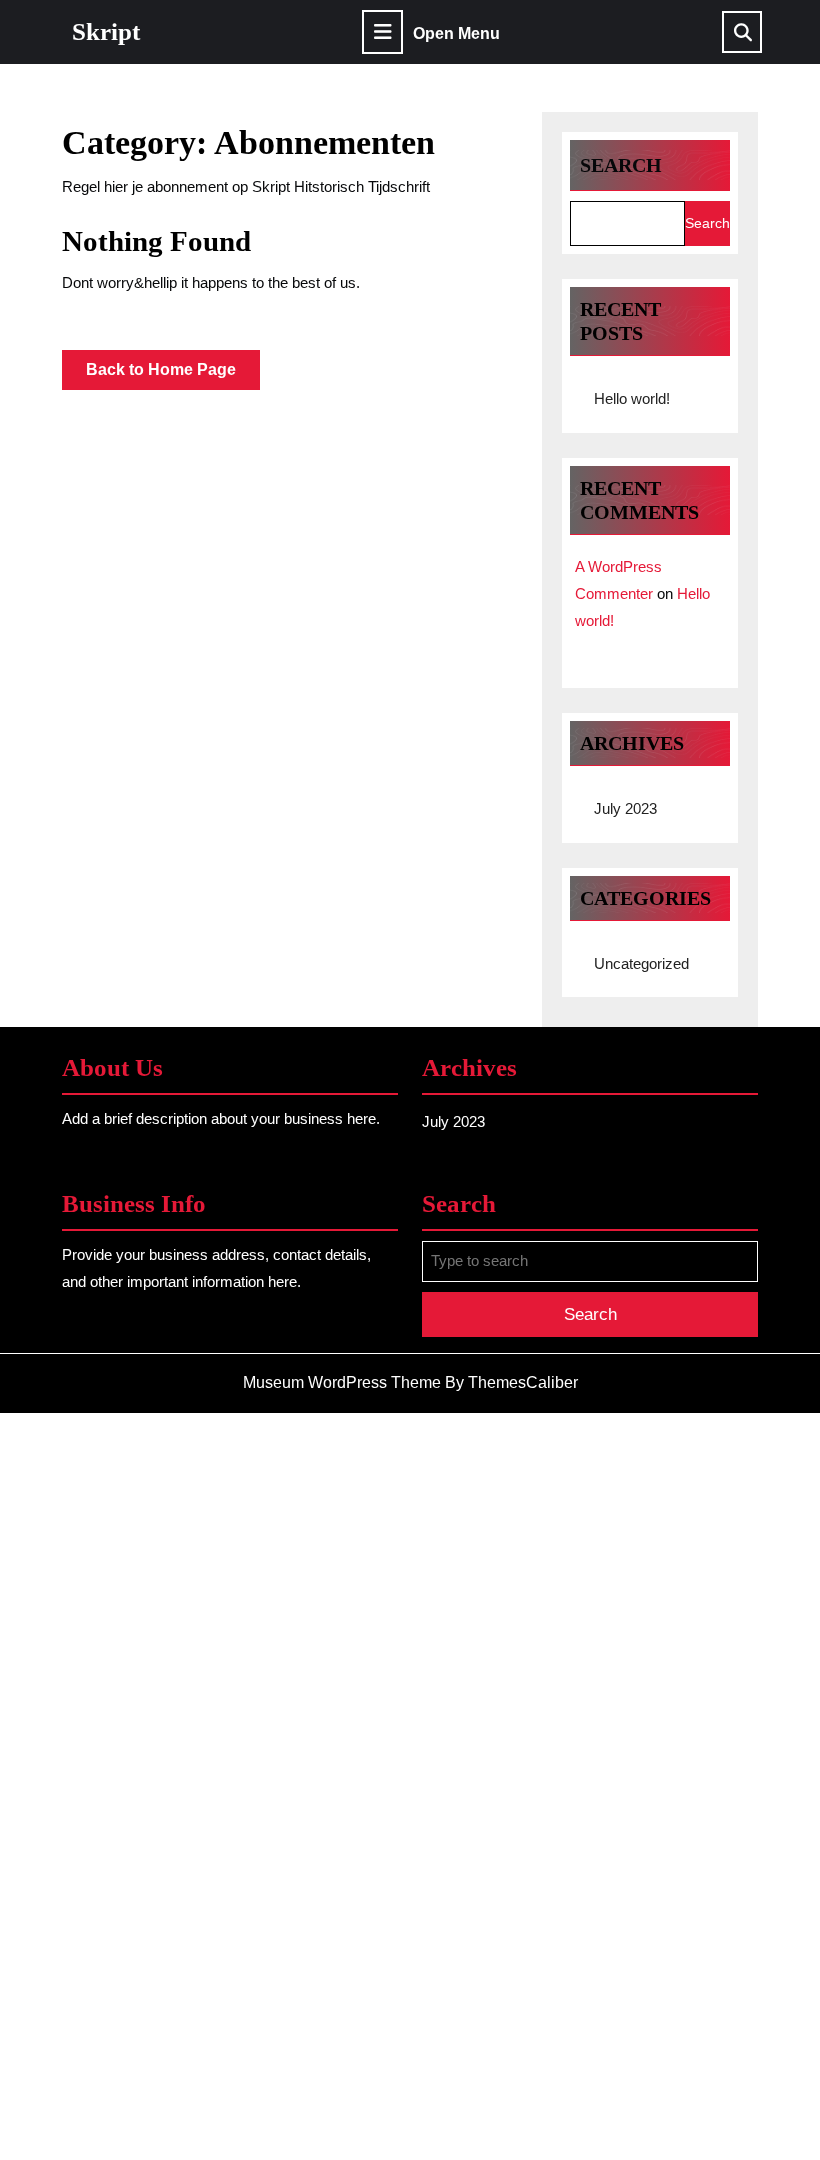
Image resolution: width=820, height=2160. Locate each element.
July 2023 (625, 808)
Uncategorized (641, 963)
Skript (106, 31)
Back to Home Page (173, 375)
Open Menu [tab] (456, 34)
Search (621, 165)
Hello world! (632, 398)
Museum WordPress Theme (342, 1382)
